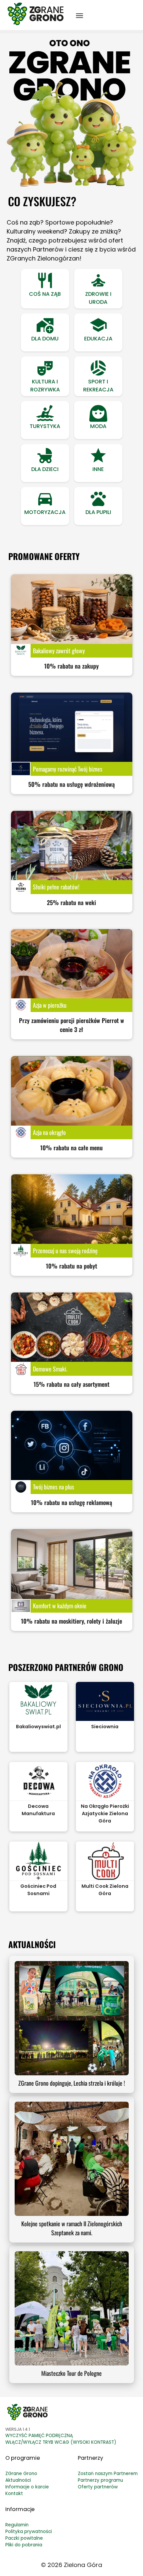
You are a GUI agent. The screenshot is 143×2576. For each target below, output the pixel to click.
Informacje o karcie (27, 2487)
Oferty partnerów (98, 2487)
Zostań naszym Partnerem (108, 2474)
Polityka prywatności (29, 2532)
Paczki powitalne (24, 2538)
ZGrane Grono (21, 2474)
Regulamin (17, 2525)
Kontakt (14, 2494)
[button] (45, 289)
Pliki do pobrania (24, 2545)
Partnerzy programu (100, 2480)
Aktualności (18, 2480)
